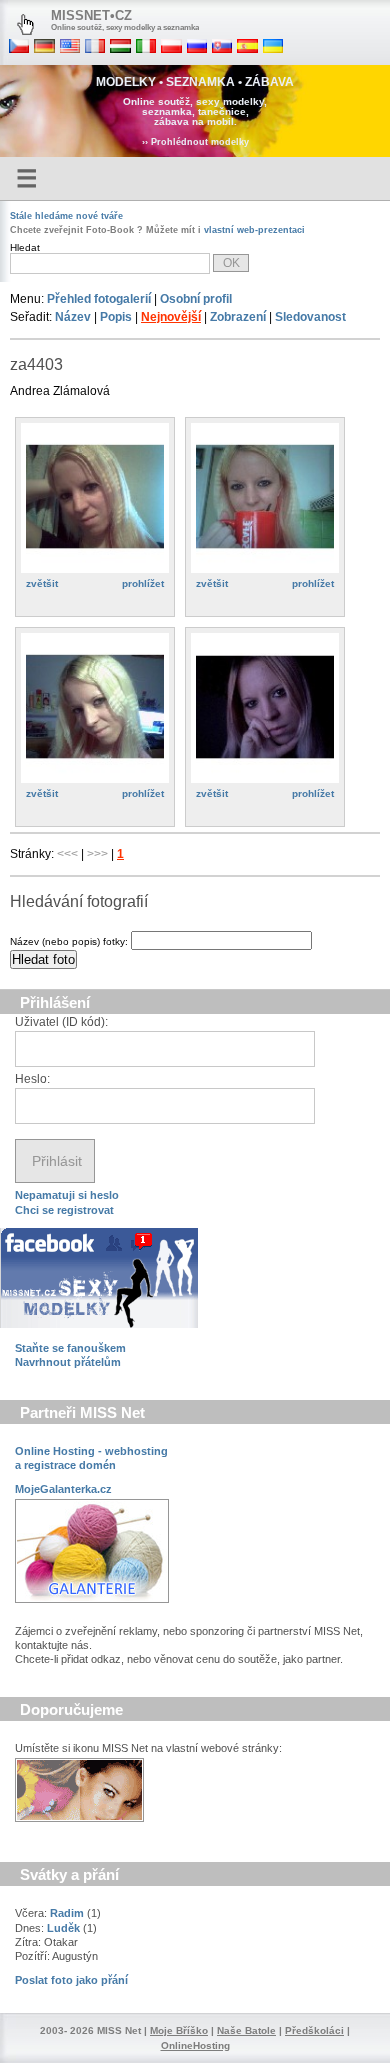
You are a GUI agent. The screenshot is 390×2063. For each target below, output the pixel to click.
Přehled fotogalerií (99, 299)
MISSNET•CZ (91, 15)
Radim (67, 1913)
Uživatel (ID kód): (61, 1022)
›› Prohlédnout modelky (195, 142)
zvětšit (42, 583)
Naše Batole (246, 2030)
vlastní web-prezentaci (254, 230)
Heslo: (32, 1079)
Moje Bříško (179, 2030)
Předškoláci (314, 2030)
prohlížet (143, 583)
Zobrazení (238, 317)
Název (73, 317)
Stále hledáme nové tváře (66, 216)
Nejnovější (171, 317)
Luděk (63, 1928)
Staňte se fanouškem (70, 1348)
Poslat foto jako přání (71, 1980)
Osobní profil (196, 299)
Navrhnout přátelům (68, 1362)
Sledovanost (310, 317)
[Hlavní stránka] (25, 25)
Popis (116, 317)
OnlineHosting (195, 2045)
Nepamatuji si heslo (67, 1195)
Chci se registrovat (64, 1210)
